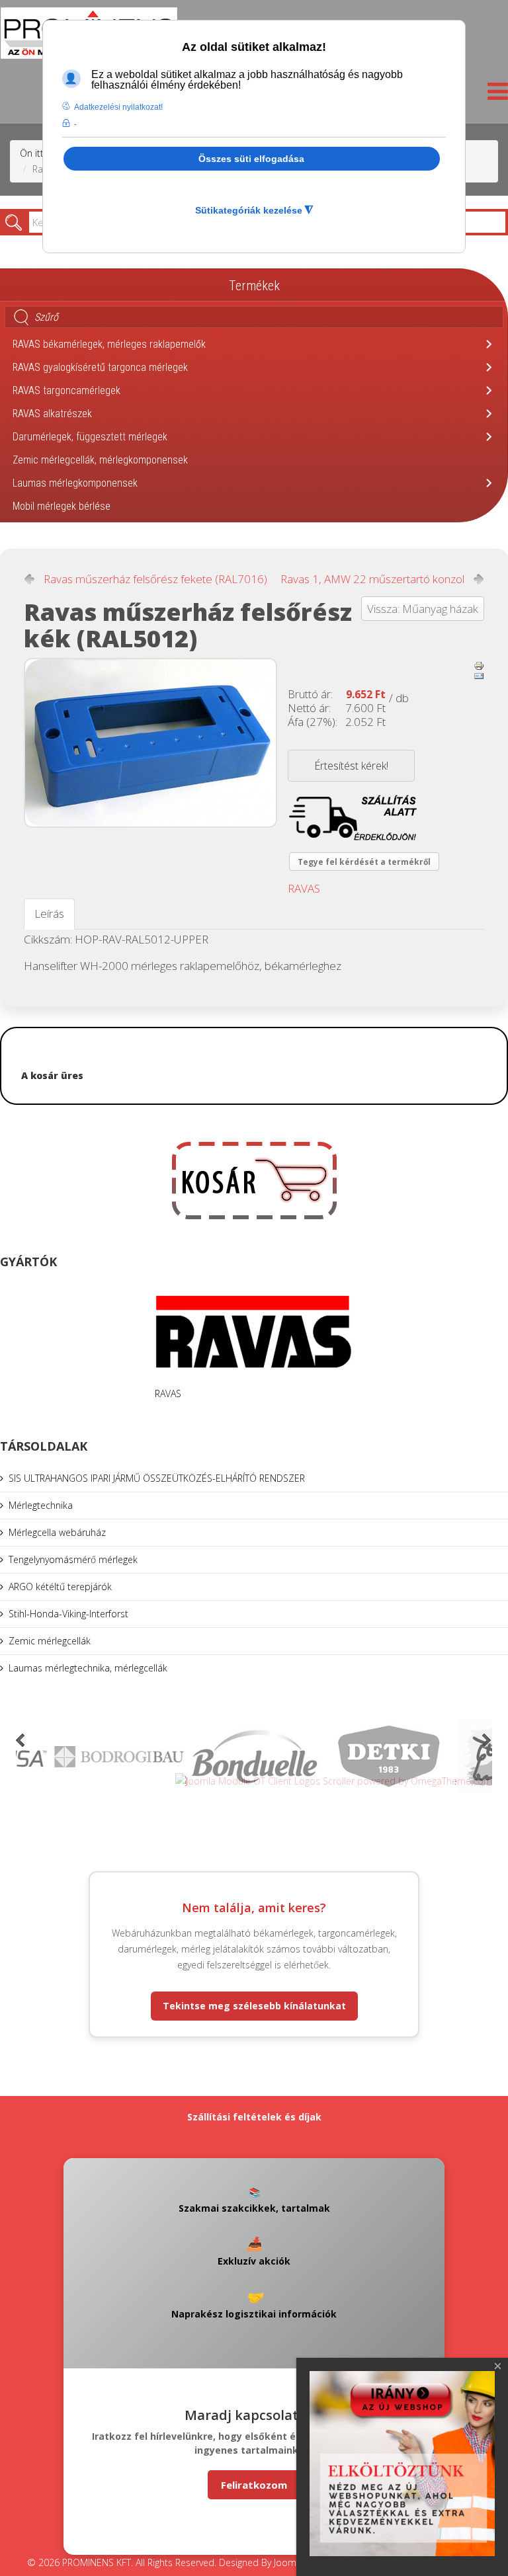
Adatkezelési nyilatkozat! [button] (118, 107)
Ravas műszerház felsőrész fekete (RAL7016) (155, 579)
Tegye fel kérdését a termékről (364, 862)
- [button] (75, 124)
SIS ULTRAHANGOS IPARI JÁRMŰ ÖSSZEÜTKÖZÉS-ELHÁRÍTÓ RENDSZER (157, 1478)
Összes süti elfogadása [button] (251, 159)
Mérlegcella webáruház (57, 1532)
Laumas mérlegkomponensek (75, 483)
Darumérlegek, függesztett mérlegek (90, 437)
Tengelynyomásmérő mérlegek (73, 1559)
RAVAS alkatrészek (52, 414)
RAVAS (304, 888)
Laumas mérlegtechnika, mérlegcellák (88, 1668)
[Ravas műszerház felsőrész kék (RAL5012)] (150, 743)
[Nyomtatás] (479, 666)
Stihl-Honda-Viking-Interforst (68, 1614)
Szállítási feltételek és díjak (254, 2117)
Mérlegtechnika (41, 1505)
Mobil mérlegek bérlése (62, 506)
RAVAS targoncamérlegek (66, 390)
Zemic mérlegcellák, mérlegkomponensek (100, 460)
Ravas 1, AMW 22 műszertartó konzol (372, 579)
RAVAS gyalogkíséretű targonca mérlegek (100, 367)
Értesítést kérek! (351, 766)
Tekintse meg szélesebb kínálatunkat (254, 2006)
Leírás (49, 913)
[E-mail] (479, 676)
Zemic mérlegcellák (50, 1641)
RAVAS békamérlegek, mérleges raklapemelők (109, 344)
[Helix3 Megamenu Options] (494, 95)
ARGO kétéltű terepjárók (60, 1587)
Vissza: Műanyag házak (423, 609)
